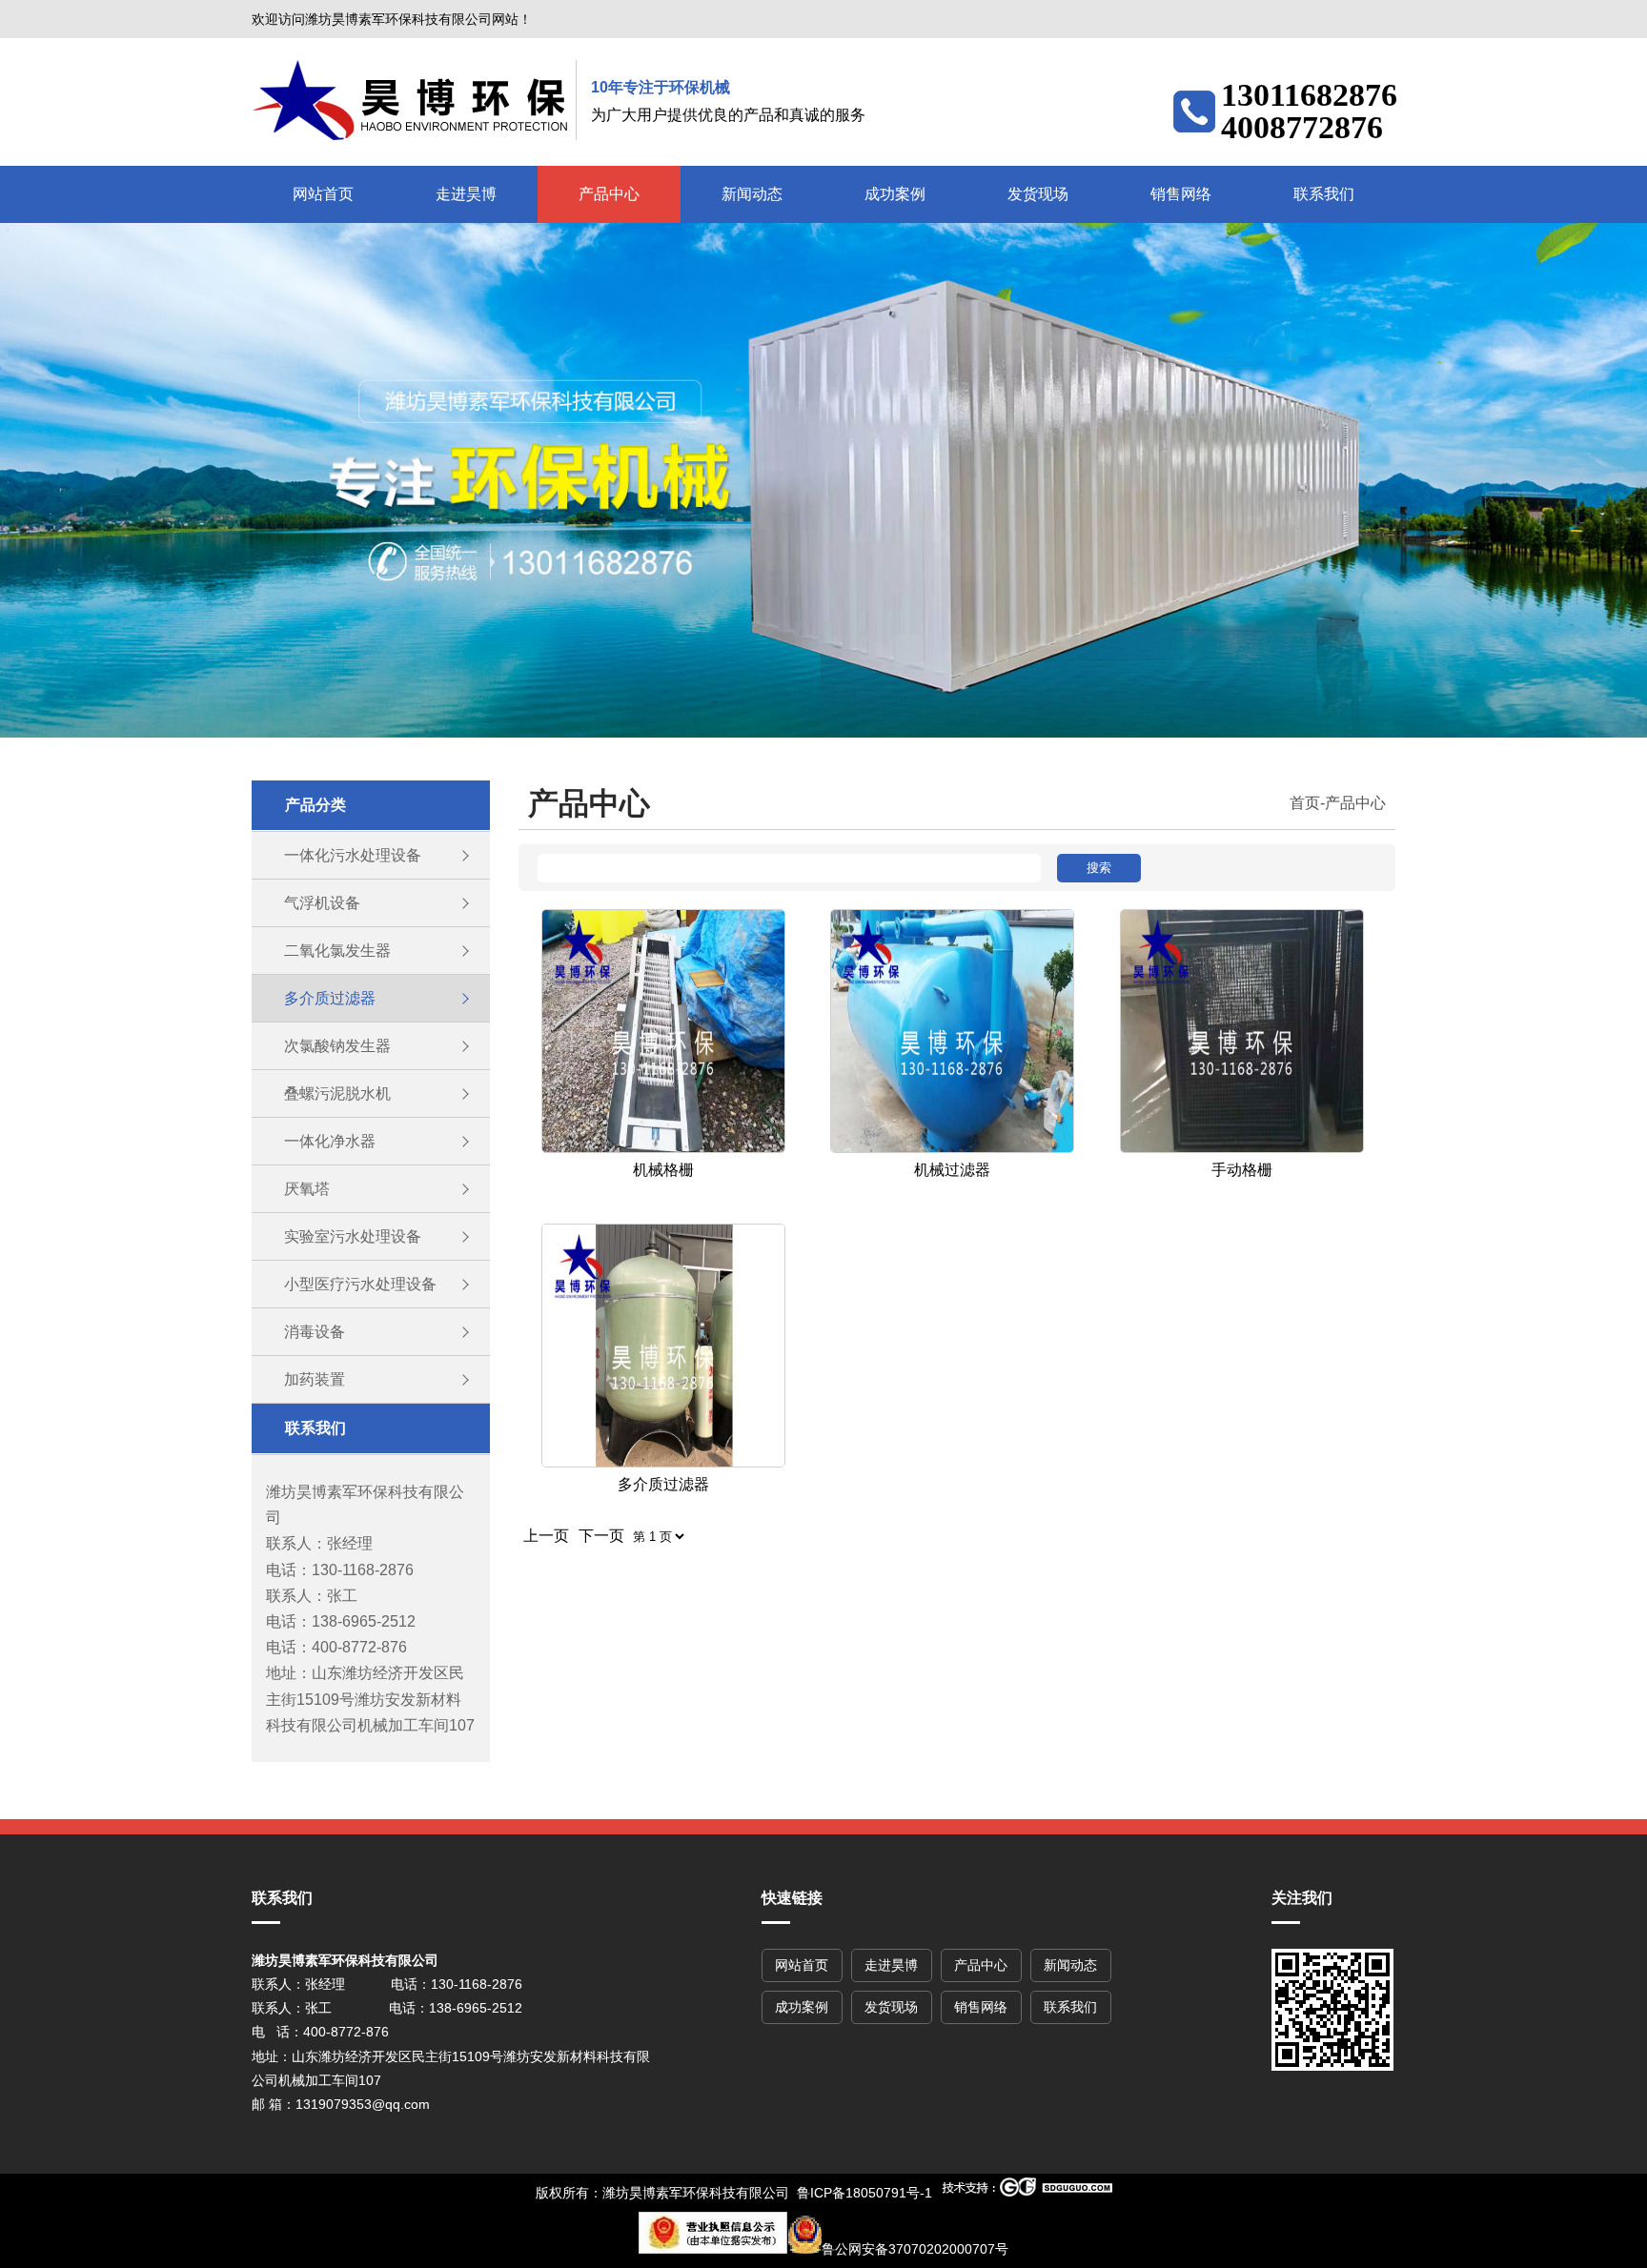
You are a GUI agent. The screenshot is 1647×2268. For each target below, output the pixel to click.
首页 (1305, 803)
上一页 (546, 1536)
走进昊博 (466, 194)
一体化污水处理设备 (353, 855)
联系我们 (1324, 194)
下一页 (601, 1536)
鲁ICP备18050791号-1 (864, 2193)
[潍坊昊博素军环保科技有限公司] (414, 100)
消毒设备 (315, 1332)
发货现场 (1038, 194)
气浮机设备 (322, 903)
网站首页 (323, 194)
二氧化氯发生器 (337, 951)
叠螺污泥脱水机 (337, 1093)
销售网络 (1181, 194)
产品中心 (609, 194)
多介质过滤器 (330, 998)
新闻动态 (752, 194)
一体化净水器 (330, 1141)
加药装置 (315, 1379)
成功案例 (895, 194)
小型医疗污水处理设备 (360, 1284)
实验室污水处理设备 (353, 1236)
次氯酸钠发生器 (337, 1046)
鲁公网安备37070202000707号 (915, 2249)
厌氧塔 (307, 1189)
